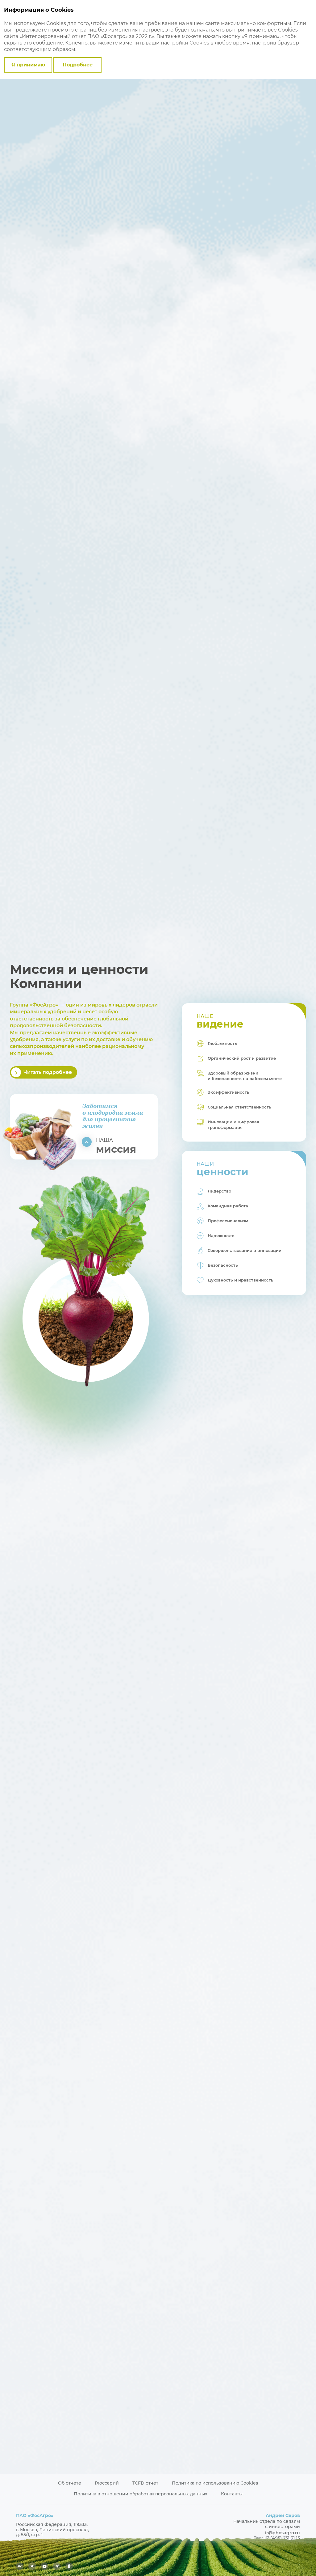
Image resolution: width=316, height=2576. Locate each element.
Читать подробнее (48, 1072)
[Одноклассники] (69, 2566)
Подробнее (78, 65)
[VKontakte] (20, 2566)
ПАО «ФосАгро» (35, 2515)
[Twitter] (32, 2566)
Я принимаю (28, 65)
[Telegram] (57, 2566)
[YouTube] (44, 2566)
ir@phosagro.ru (283, 2533)
